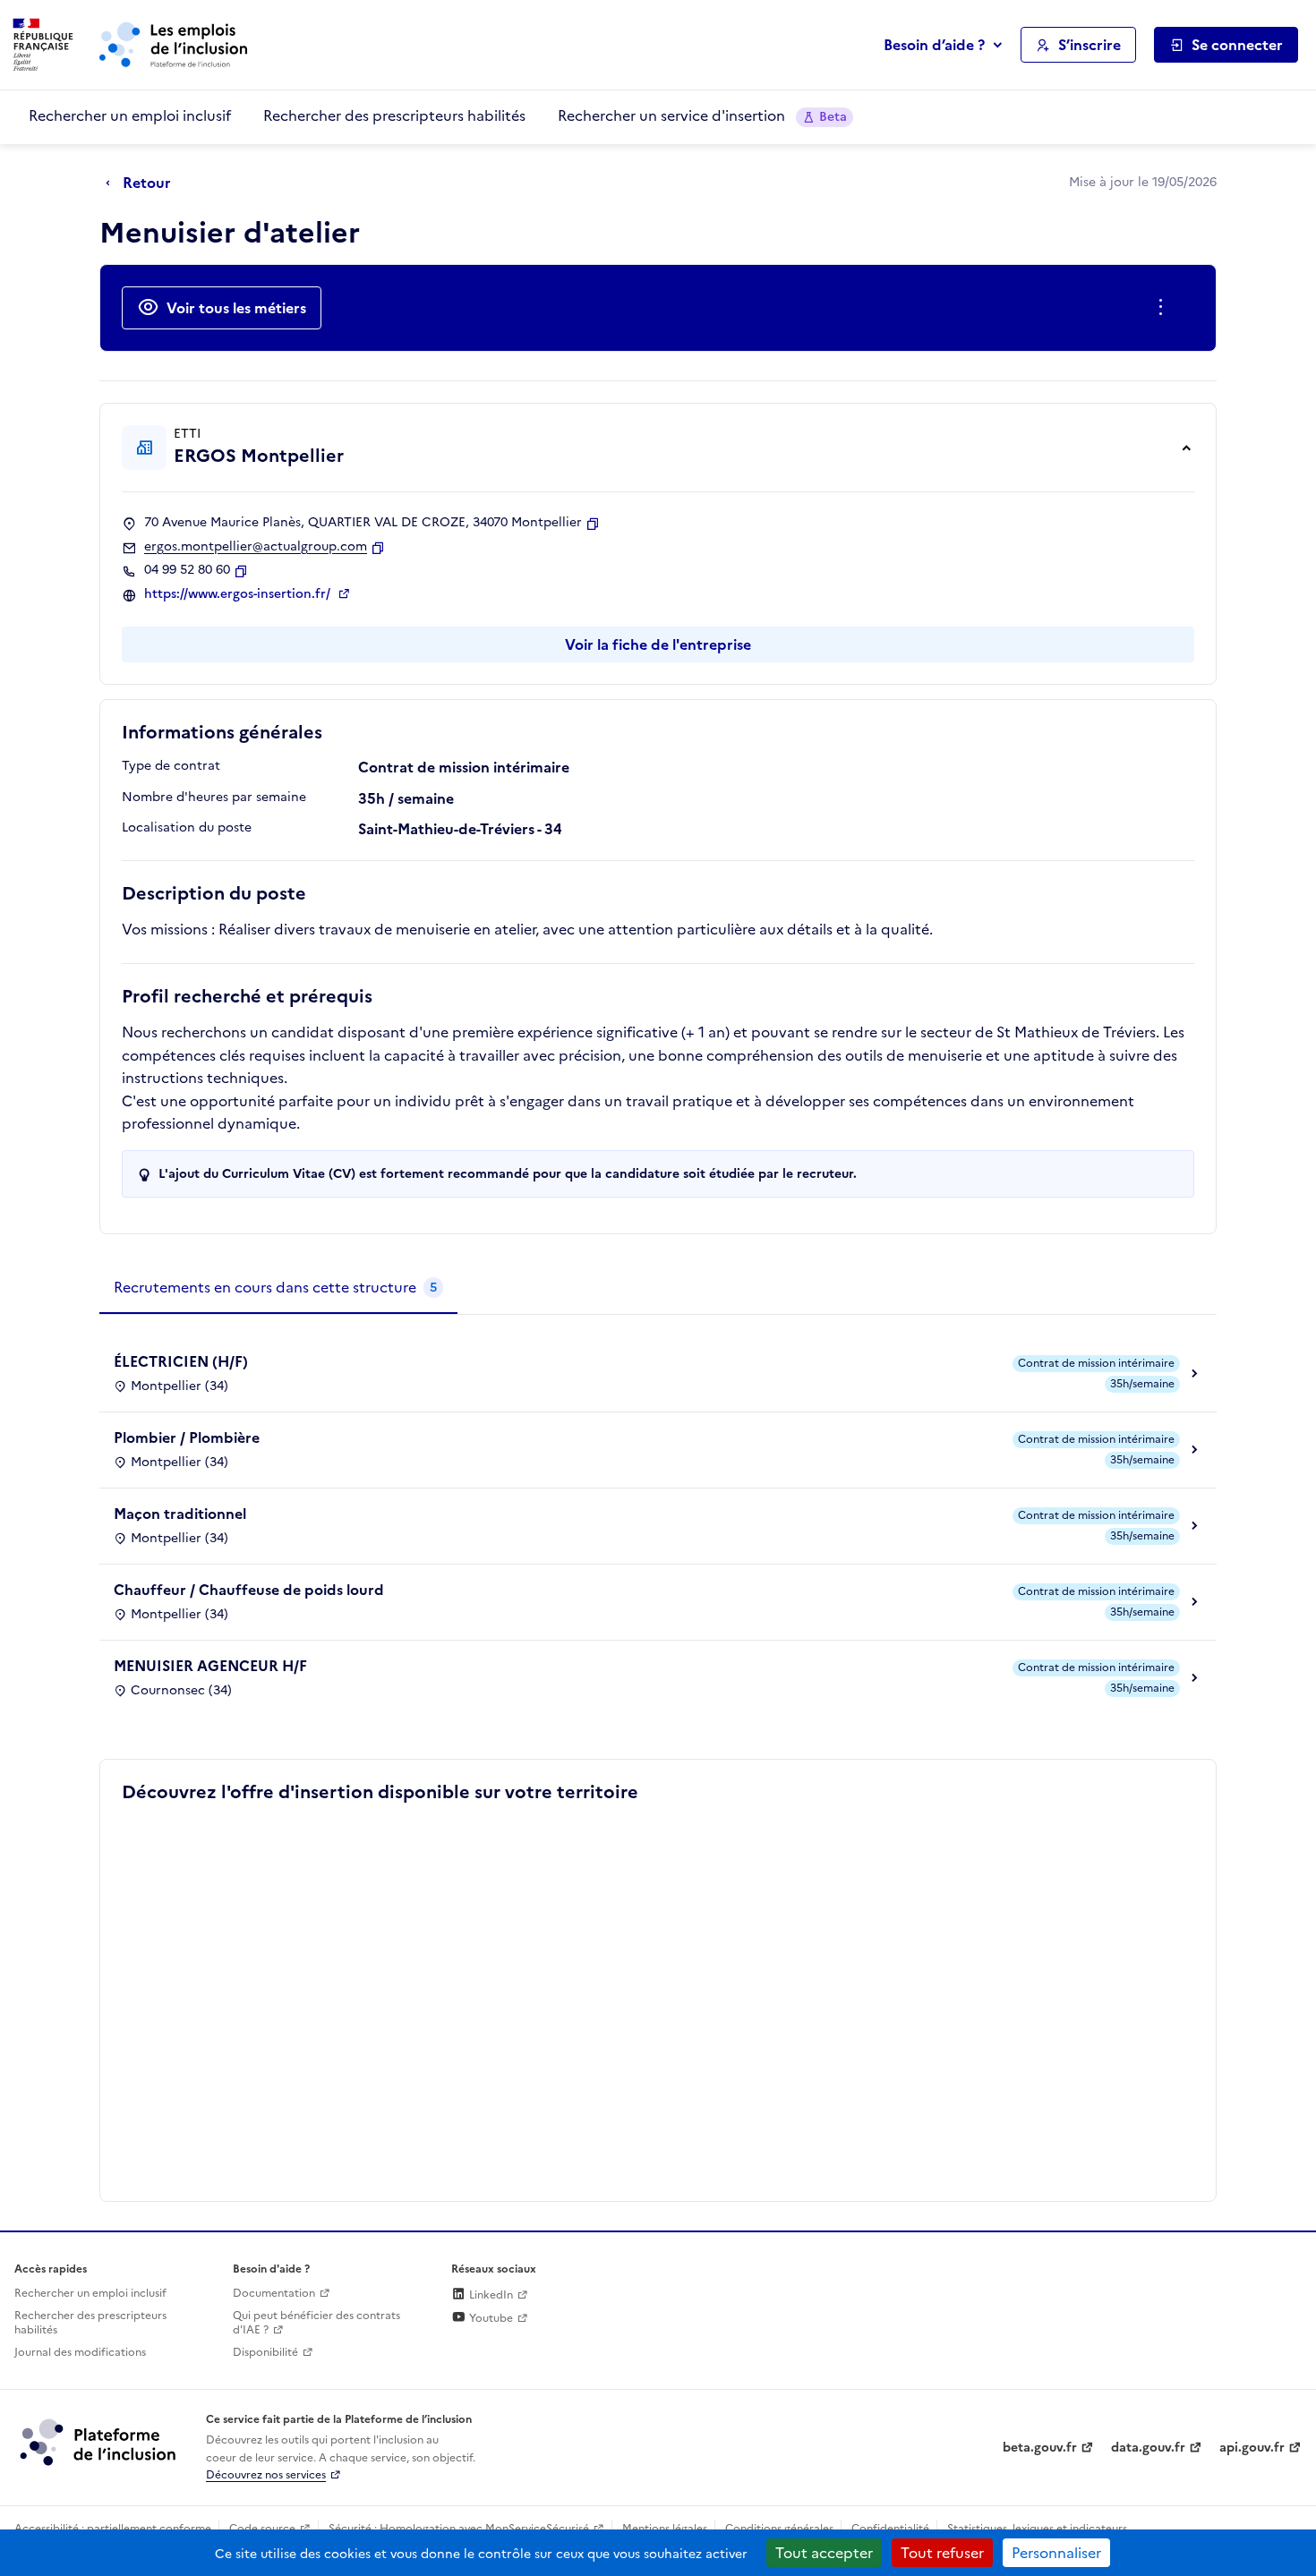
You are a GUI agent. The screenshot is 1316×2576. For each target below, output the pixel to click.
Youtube (490, 2318)
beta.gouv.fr (1040, 2448)
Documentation (274, 2293)
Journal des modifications (80, 2352)
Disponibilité (265, 2352)
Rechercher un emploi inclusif (130, 115)
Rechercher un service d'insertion (702, 115)
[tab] (278, 1288)
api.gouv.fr (1252, 2448)
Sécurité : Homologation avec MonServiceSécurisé (459, 2529)
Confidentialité (890, 2529)
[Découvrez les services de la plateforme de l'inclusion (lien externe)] (99, 2442)
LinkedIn (490, 2295)
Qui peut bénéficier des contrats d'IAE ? (316, 2323)
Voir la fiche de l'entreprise (658, 644)
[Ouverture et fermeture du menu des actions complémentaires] (1164, 308)
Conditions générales (779, 2529)
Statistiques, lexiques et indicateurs (1037, 2529)
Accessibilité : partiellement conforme (113, 2529)
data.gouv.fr (1148, 2448)
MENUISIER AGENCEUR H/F (210, 1666)
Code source (262, 2529)
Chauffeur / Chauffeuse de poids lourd (249, 1590)
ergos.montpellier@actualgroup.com (256, 547)
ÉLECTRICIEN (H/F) (181, 1361)
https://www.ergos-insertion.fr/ (239, 594)
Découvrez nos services (266, 2475)
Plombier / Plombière (187, 1437)
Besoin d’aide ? (934, 45)
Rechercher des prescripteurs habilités (394, 115)
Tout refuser (942, 2553)
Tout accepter (824, 2553)
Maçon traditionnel (180, 1514)
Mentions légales (665, 2529)
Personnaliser (1056, 2553)
